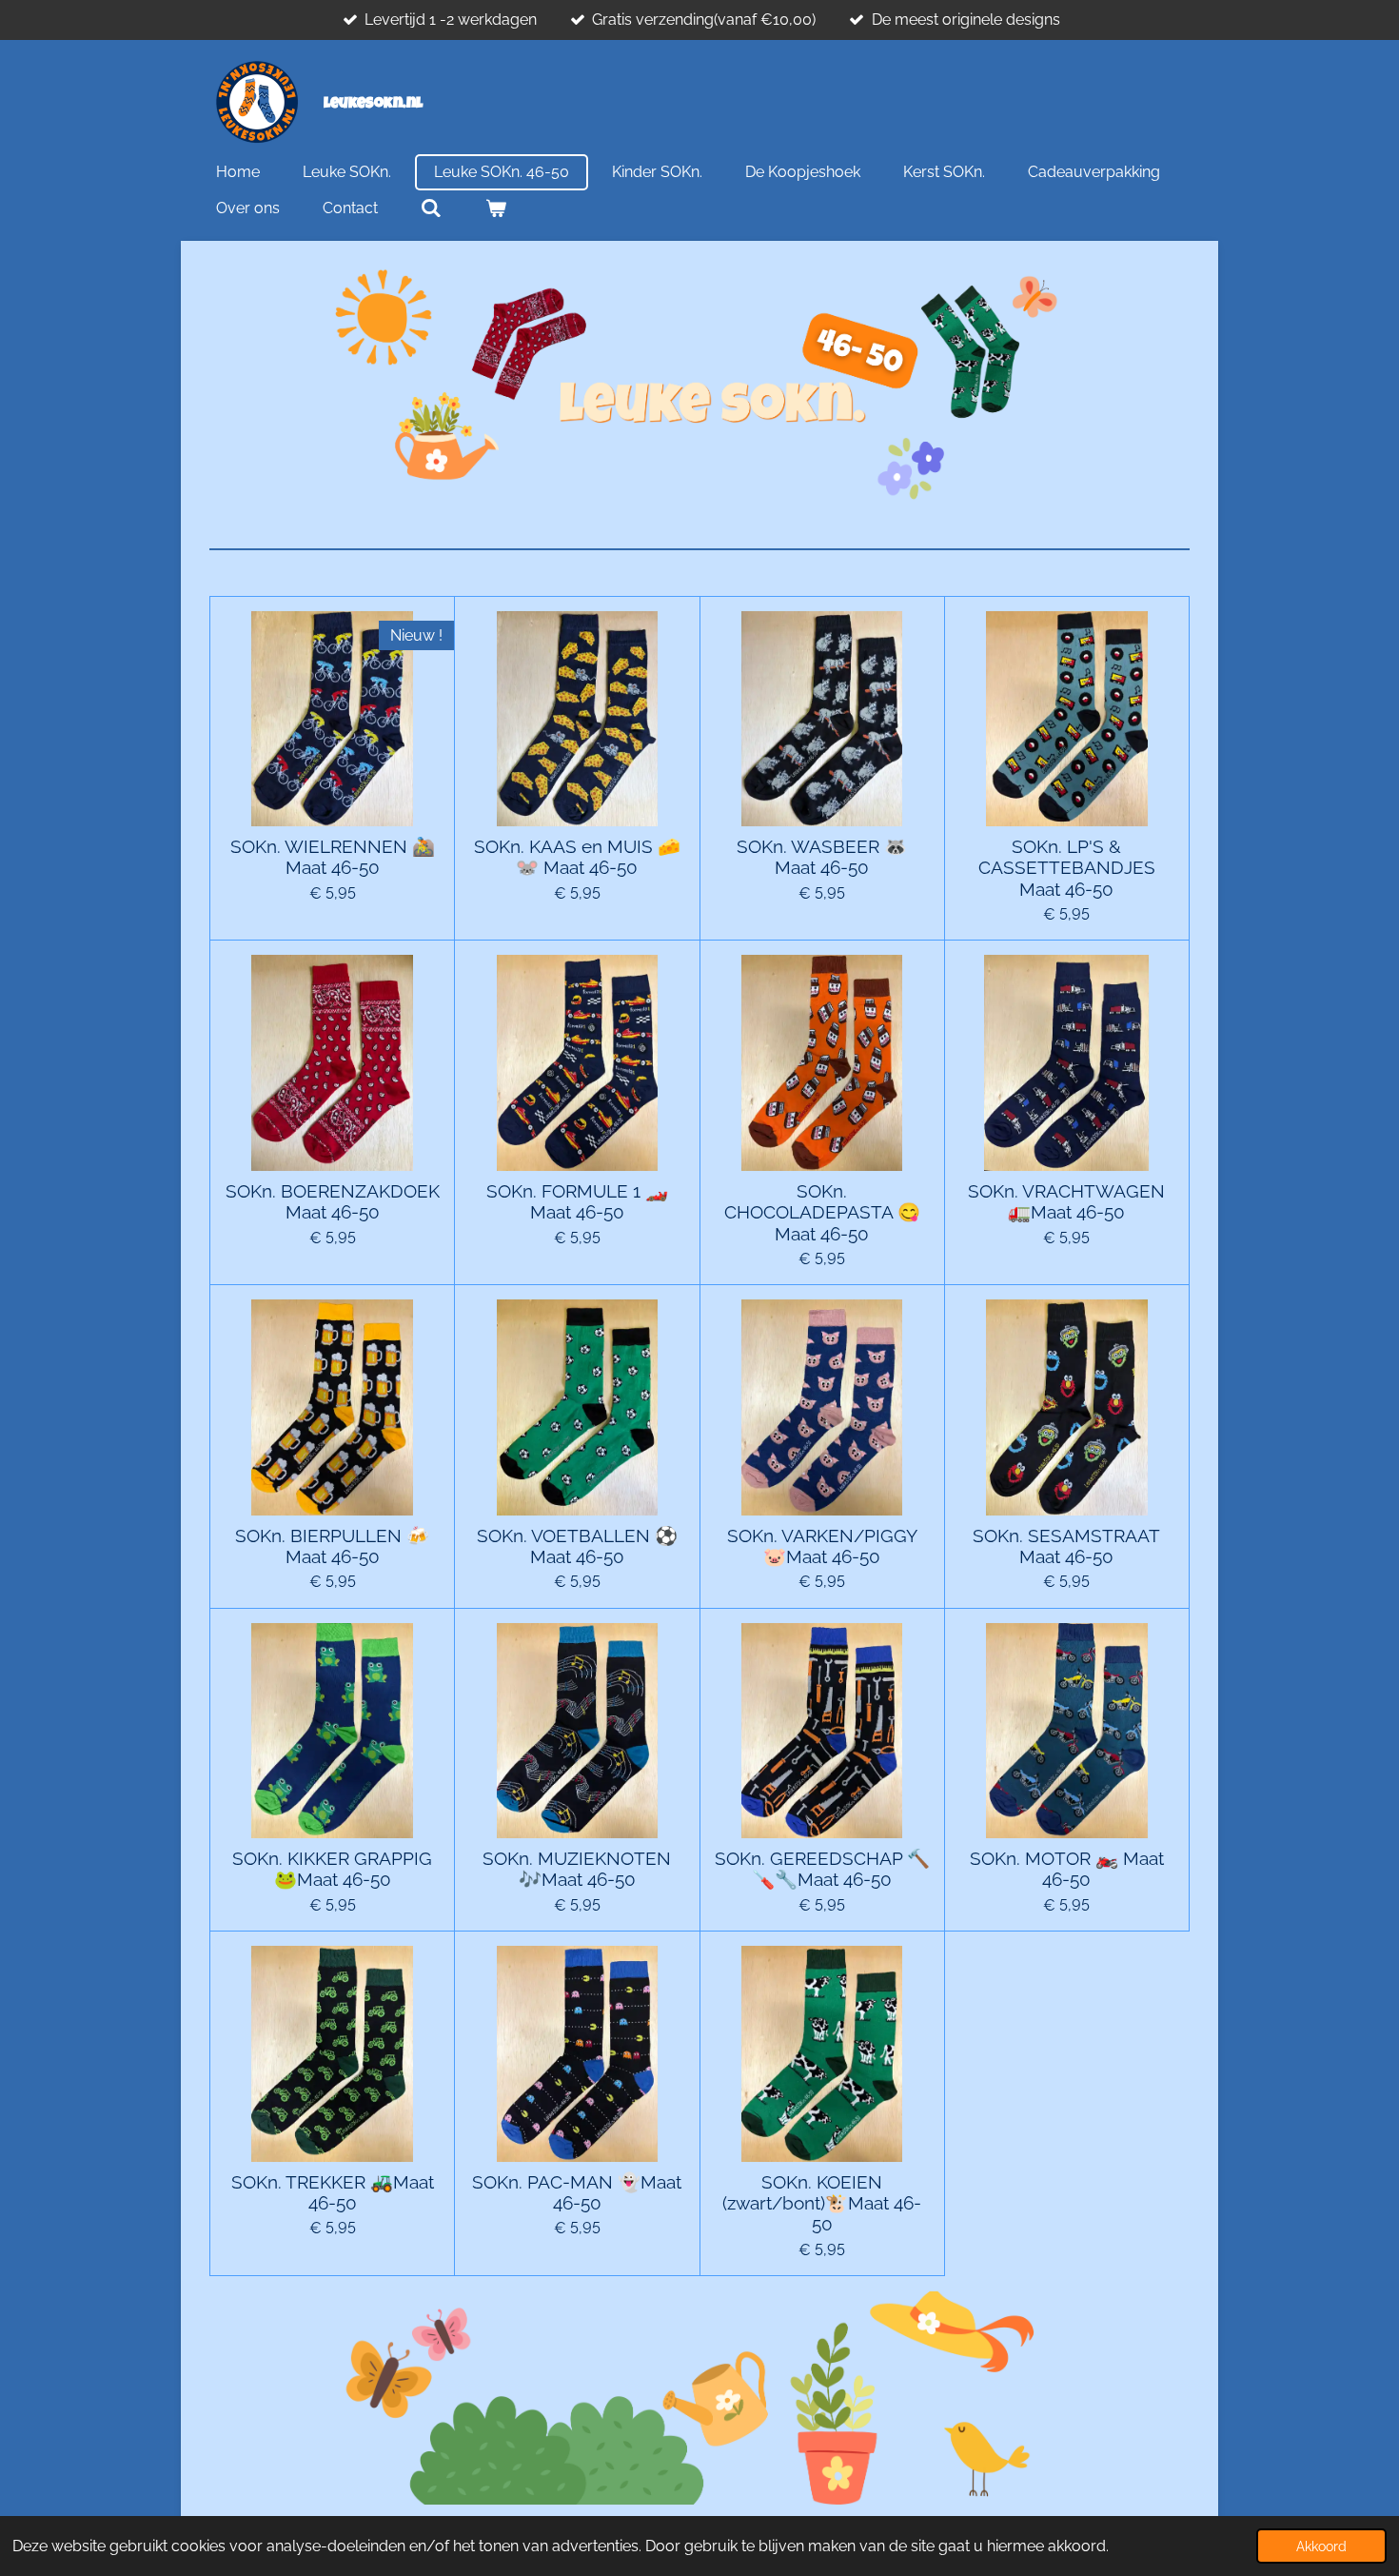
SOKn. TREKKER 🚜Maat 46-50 (333, 2192)
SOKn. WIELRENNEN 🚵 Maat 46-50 (333, 857)
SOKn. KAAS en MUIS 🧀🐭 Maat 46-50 (577, 857)
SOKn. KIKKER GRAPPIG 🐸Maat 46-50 (332, 1869)
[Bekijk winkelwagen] (495, 208)
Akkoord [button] (1321, 2546)
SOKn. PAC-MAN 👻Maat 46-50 (577, 2192)
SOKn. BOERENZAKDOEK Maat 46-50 (333, 1201)
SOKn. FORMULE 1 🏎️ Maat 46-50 (577, 1201)
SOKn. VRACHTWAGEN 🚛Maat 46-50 (1066, 1201)
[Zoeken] (431, 208)
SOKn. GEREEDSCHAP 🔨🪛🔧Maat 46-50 (822, 1869)
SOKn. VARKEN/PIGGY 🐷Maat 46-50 (822, 1546)
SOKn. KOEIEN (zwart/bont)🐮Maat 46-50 (822, 2203)
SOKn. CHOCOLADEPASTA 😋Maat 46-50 (822, 1212)
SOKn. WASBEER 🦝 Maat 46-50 (822, 857)
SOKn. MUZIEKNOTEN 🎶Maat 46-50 (577, 1869)
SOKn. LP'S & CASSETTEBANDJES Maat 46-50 (1067, 868)
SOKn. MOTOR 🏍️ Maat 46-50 (1067, 1869)
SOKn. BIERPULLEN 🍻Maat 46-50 (332, 1546)
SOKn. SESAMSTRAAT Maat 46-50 (1066, 1546)
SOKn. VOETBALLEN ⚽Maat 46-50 (577, 1546)
